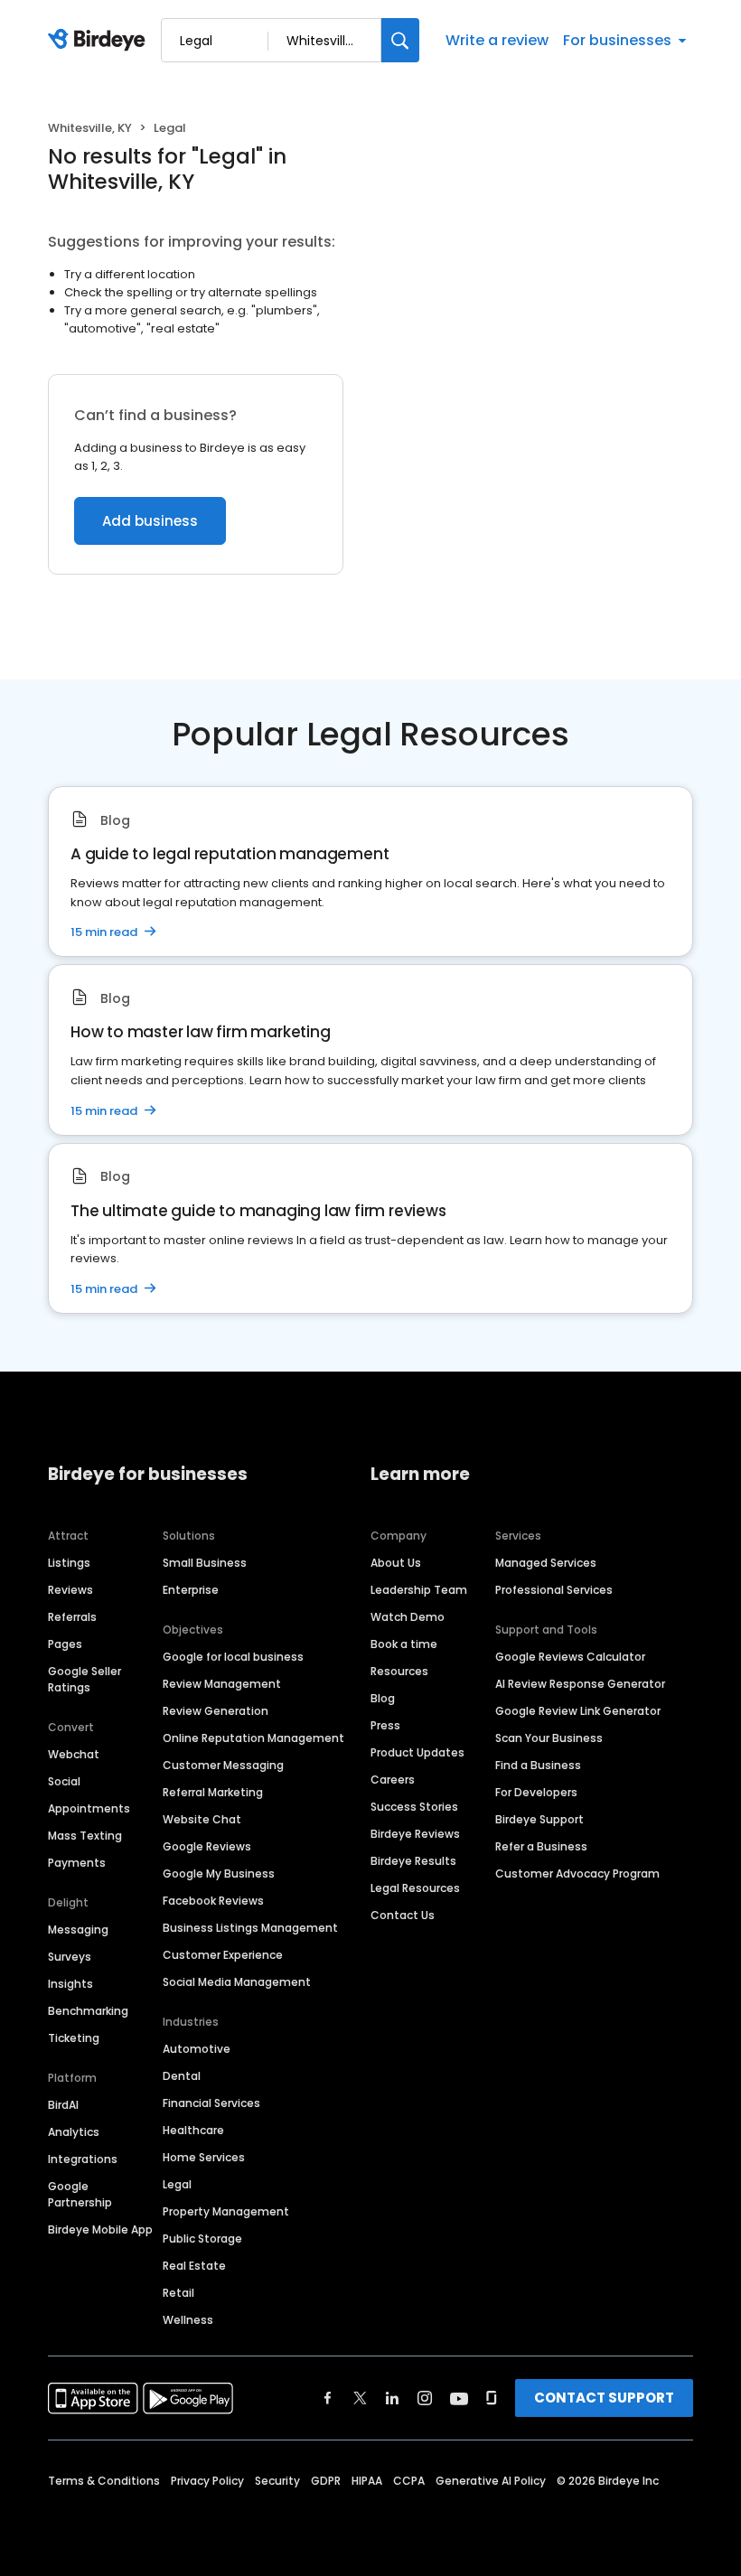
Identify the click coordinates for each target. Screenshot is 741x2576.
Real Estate (194, 2266)
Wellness (188, 2320)
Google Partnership (80, 2194)
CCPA (409, 2481)
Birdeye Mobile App (100, 2229)
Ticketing (74, 2038)
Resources (399, 1671)
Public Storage (202, 2239)
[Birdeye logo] (100, 41)
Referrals (72, 1617)
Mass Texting (85, 1836)
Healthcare (193, 2130)
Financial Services (211, 2103)
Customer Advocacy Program (577, 1873)
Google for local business (233, 1657)
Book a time (404, 1644)
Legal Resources (415, 1888)
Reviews (70, 1590)
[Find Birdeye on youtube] (459, 2398)
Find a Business (538, 1765)
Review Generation (216, 1711)
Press (385, 1725)
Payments (77, 1863)
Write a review (497, 40)
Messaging (78, 1930)
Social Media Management (237, 1982)
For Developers (536, 1792)
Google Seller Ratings (84, 1679)
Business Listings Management (250, 1928)
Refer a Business (541, 1846)
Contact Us (403, 1915)
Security (277, 2481)
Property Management (226, 2211)
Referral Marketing (213, 1792)
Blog (383, 1698)
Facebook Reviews (213, 1901)
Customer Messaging (223, 1765)
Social (64, 1781)
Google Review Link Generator (578, 1711)
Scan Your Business (549, 1738)
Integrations (83, 2159)
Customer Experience (223, 1955)
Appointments (89, 1808)
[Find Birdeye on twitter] (360, 2398)
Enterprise (191, 1590)
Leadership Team (419, 1590)
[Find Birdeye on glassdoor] (492, 2398)
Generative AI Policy (491, 2481)
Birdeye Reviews (415, 1834)
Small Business (205, 1563)
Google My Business (219, 1873)
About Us (396, 1563)
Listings (69, 1563)
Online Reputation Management (253, 1738)
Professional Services (554, 1590)
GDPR (326, 2481)
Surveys (70, 1957)
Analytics (74, 2132)
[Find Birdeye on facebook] (328, 2398)
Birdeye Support (539, 1819)
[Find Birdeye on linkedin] (392, 2398)
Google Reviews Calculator (570, 1657)
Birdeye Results (413, 1861)
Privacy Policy (207, 2481)
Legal (177, 2184)
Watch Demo (408, 1617)
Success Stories (414, 1807)
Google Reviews (207, 1846)
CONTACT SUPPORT (604, 2398)
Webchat (74, 1754)
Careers (393, 1780)
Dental (182, 2076)
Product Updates (417, 1752)
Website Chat (202, 1819)
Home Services (204, 2157)
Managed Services (546, 1563)
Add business (150, 521)
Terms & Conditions (104, 2481)
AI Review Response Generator (580, 1684)
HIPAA (367, 2481)
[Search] (400, 40)
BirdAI (63, 2105)
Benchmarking (88, 2011)
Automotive (197, 2049)
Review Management (222, 1684)
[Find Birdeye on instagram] (425, 2398)
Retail (178, 2293)
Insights (70, 1984)
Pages (65, 1644)
